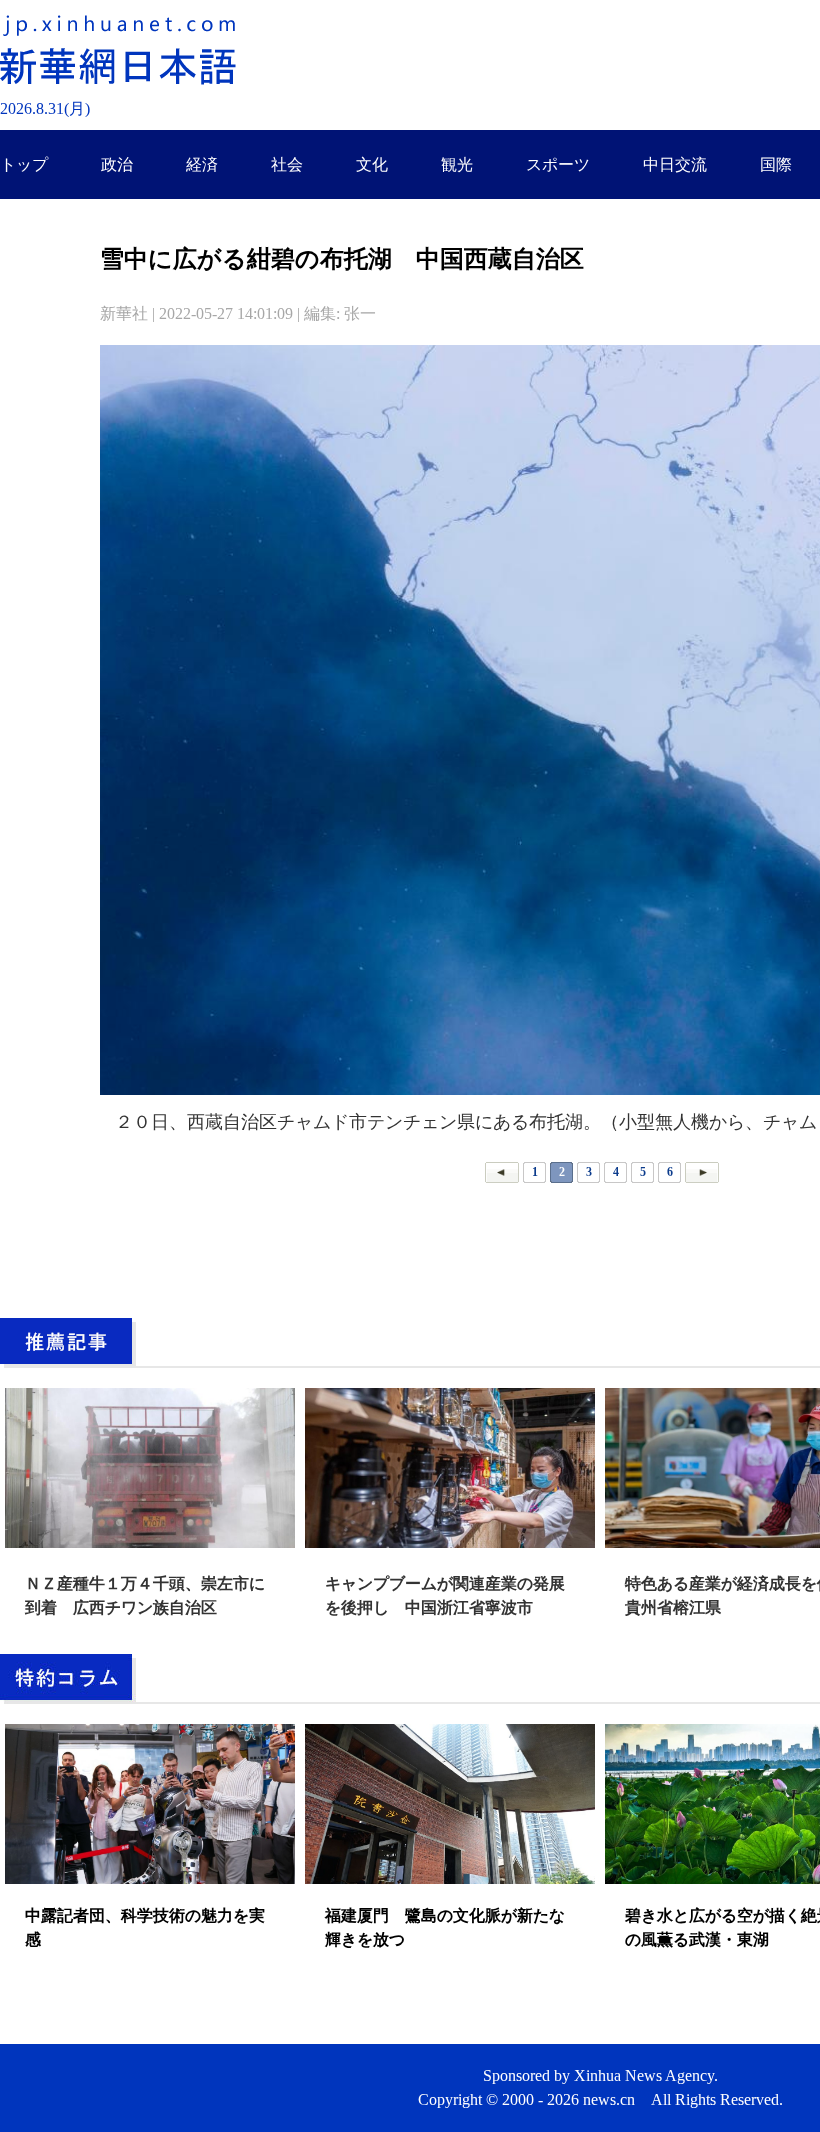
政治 (117, 164)
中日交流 (675, 164)
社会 (287, 164)
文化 (372, 164)
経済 (202, 164)
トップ (24, 164)
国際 (776, 164)
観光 (457, 164)
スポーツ (558, 164)
